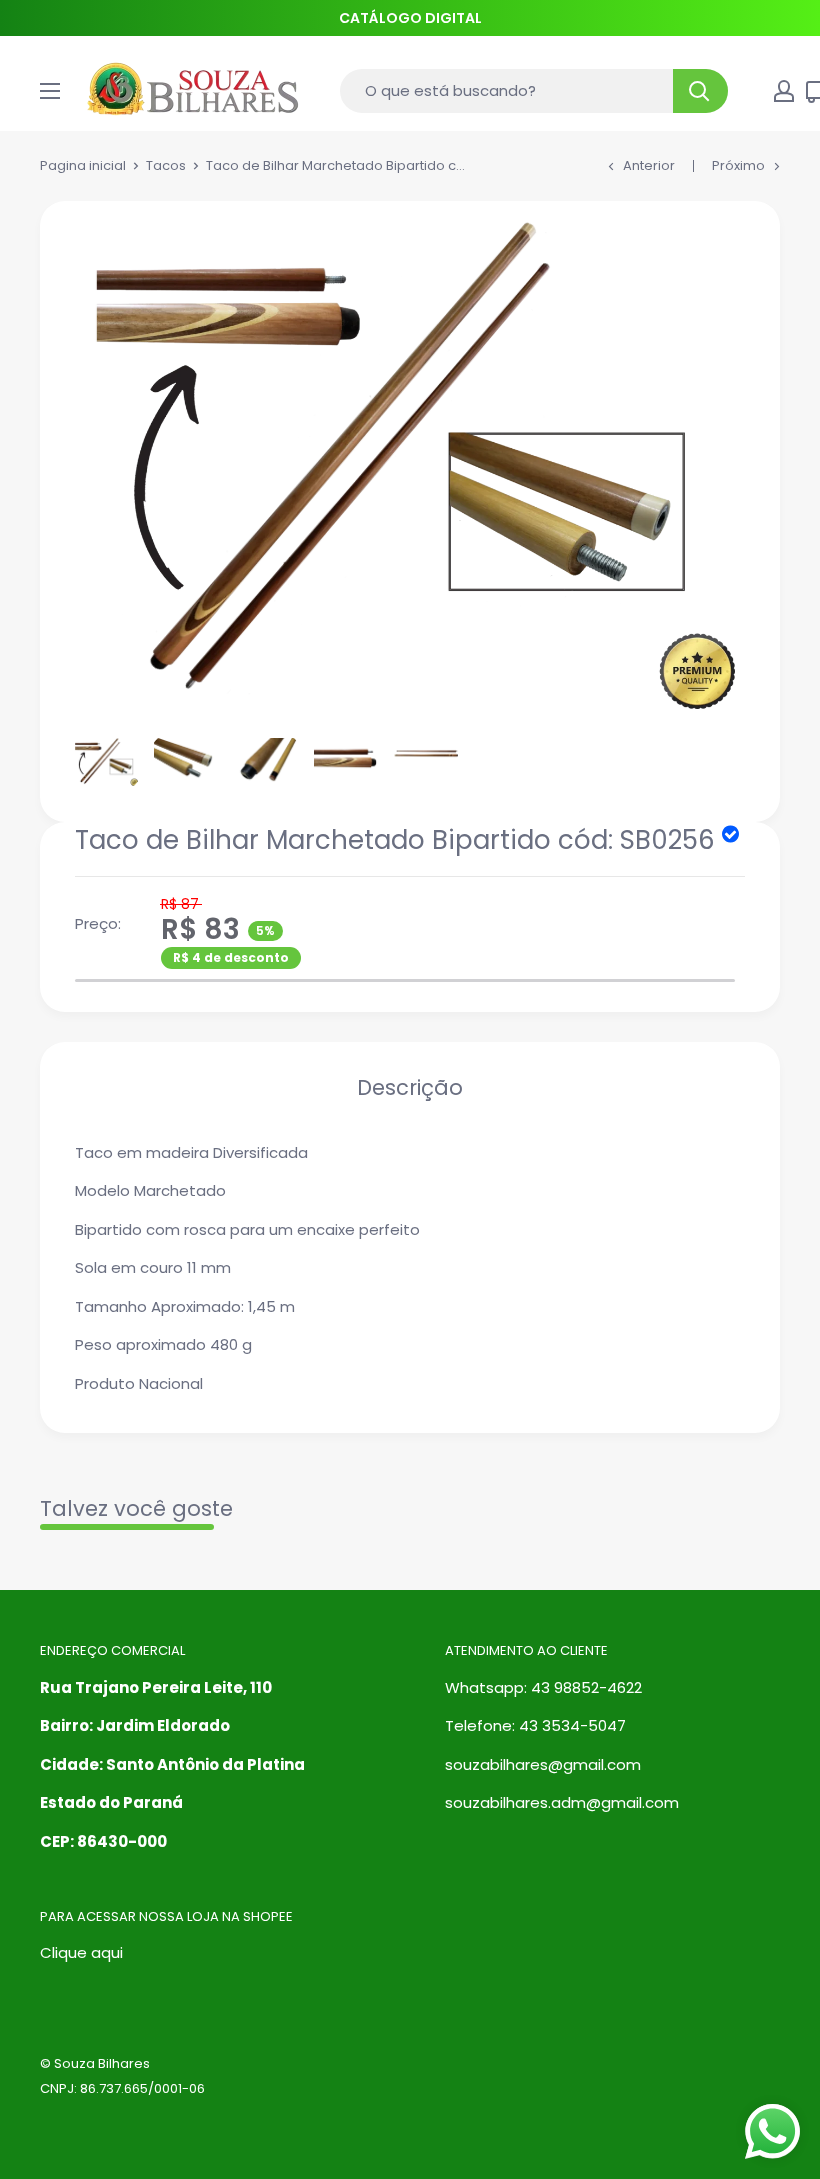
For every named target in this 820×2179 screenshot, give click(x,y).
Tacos (166, 165)
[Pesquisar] (700, 91)
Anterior (649, 165)
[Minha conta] (784, 91)
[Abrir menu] (50, 91)
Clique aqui (81, 1952)
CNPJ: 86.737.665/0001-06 (122, 2088)
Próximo (738, 165)
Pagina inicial (83, 165)
